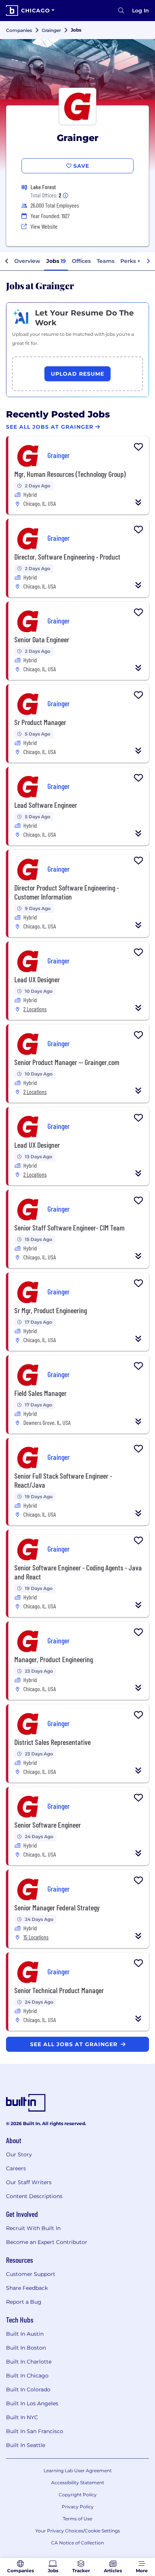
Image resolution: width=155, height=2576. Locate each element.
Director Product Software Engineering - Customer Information (67, 892)
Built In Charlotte (29, 2362)
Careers (16, 2168)
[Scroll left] (7, 261)
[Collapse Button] (138, 502)
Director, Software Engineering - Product (67, 557)
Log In (141, 11)
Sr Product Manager (40, 722)
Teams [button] (106, 261)
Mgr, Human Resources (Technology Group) (70, 474)
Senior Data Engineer (42, 639)
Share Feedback (27, 2288)
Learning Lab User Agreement (78, 2471)
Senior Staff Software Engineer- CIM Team (69, 1227)
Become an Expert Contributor (47, 2242)
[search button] (121, 11)
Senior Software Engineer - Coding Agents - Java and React (78, 1572)
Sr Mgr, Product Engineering (51, 1310)
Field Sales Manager (40, 1393)
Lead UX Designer (37, 979)
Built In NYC (22, 2417)
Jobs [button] (56, 261)
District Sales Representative (52, 1742)
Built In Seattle (26, 2445)
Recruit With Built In (33, 2228)
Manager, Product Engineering (54, 1659)
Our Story (19, 2154)
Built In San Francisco (35, 2431)
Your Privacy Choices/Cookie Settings (78, 2531)
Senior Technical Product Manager (59, 1990)
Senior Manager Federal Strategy (57, 1907)
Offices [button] (81, 261)
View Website (44, 226)
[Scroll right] (148, 261)
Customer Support (31, 2274)
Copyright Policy (78, 2495)
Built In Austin (25, 2334)
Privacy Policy (78, 2507)
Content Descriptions (34, 2196)
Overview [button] (27, 261)
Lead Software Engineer (46, 805)
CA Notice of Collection (77, 2543)
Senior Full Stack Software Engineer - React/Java (63, 1480)
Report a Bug (24, 2302)
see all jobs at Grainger (75, 2044)
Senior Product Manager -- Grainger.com (67, 1062)
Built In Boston (26, 2348)
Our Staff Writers (29, 2182)
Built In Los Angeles (32, 2403)
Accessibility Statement (78, 2483)
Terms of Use (77, 2519)
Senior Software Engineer (48, 1825)
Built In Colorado (28, 2389)
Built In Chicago (27, 2376)
